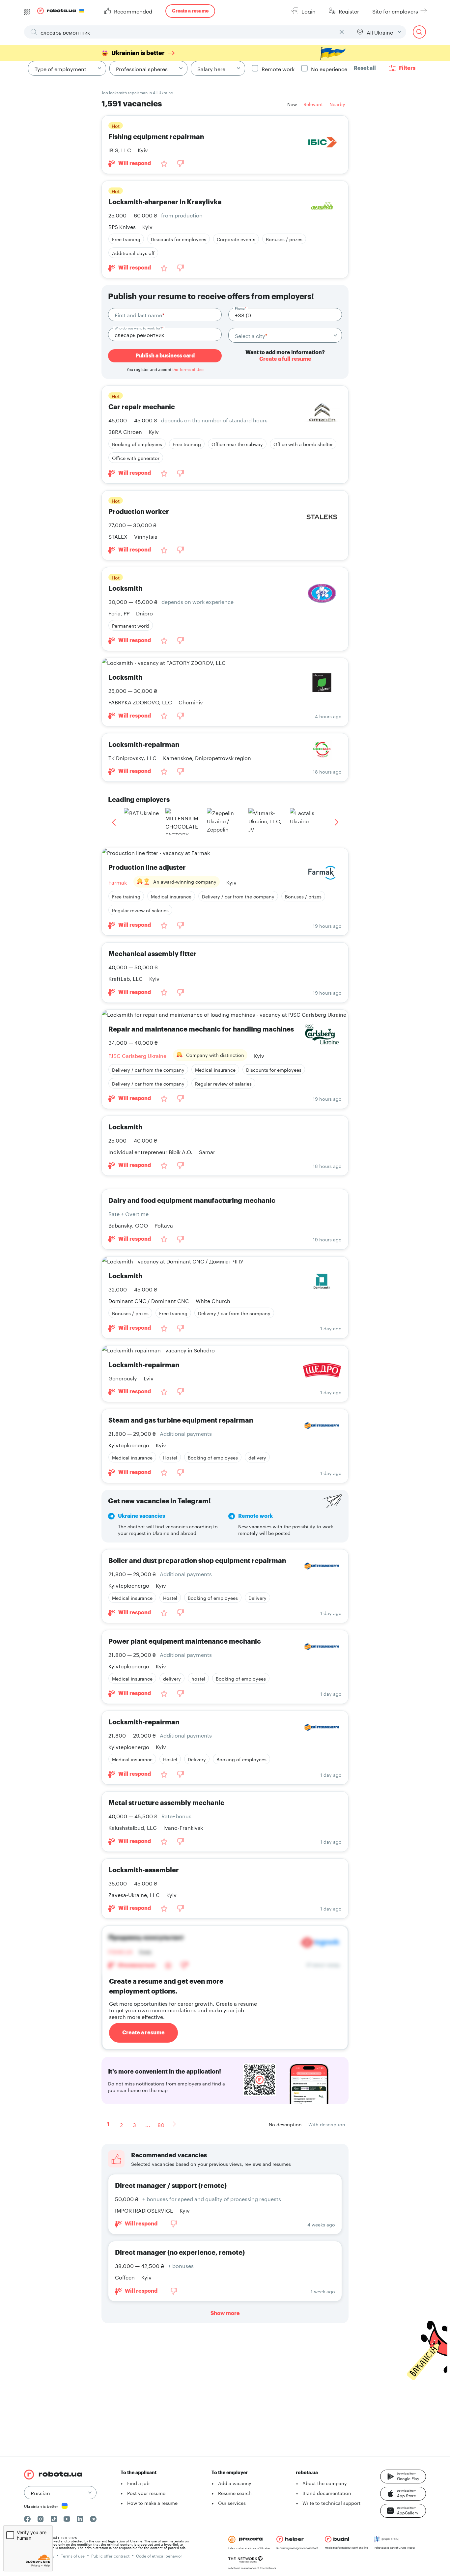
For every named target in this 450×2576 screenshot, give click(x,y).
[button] (403, 2477)
